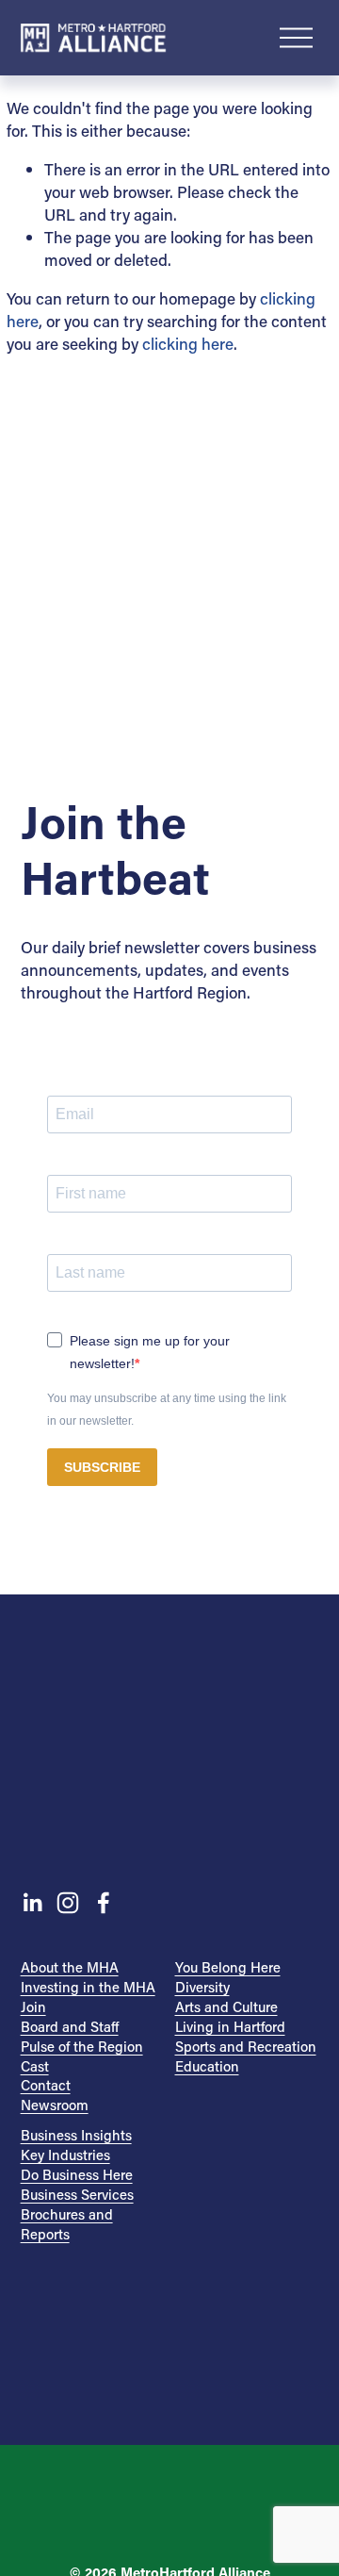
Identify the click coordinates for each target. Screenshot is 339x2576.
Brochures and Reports (67, 2224)
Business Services (77, 2194)
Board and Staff (70, 2026)
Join (33, 2006)
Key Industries (65, 2155)
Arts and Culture (226, 2006)
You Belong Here (228, 1967)
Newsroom (55, 2105)
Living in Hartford (230, 2026)
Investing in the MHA (88, 1987)
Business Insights (76, 2135)
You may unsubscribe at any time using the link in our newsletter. (167, 1410)
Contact (46, 2085)
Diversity (202, 1987)
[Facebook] (104, 1903)
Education (207, 2066)
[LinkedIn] (32, 1903)
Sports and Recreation (246, 2046)
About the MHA (70, 1967)
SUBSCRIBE (102, 1467)
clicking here (188, 343)
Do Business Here (77, 2174)
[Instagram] (68, 1903)
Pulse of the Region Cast (82, 2056)
